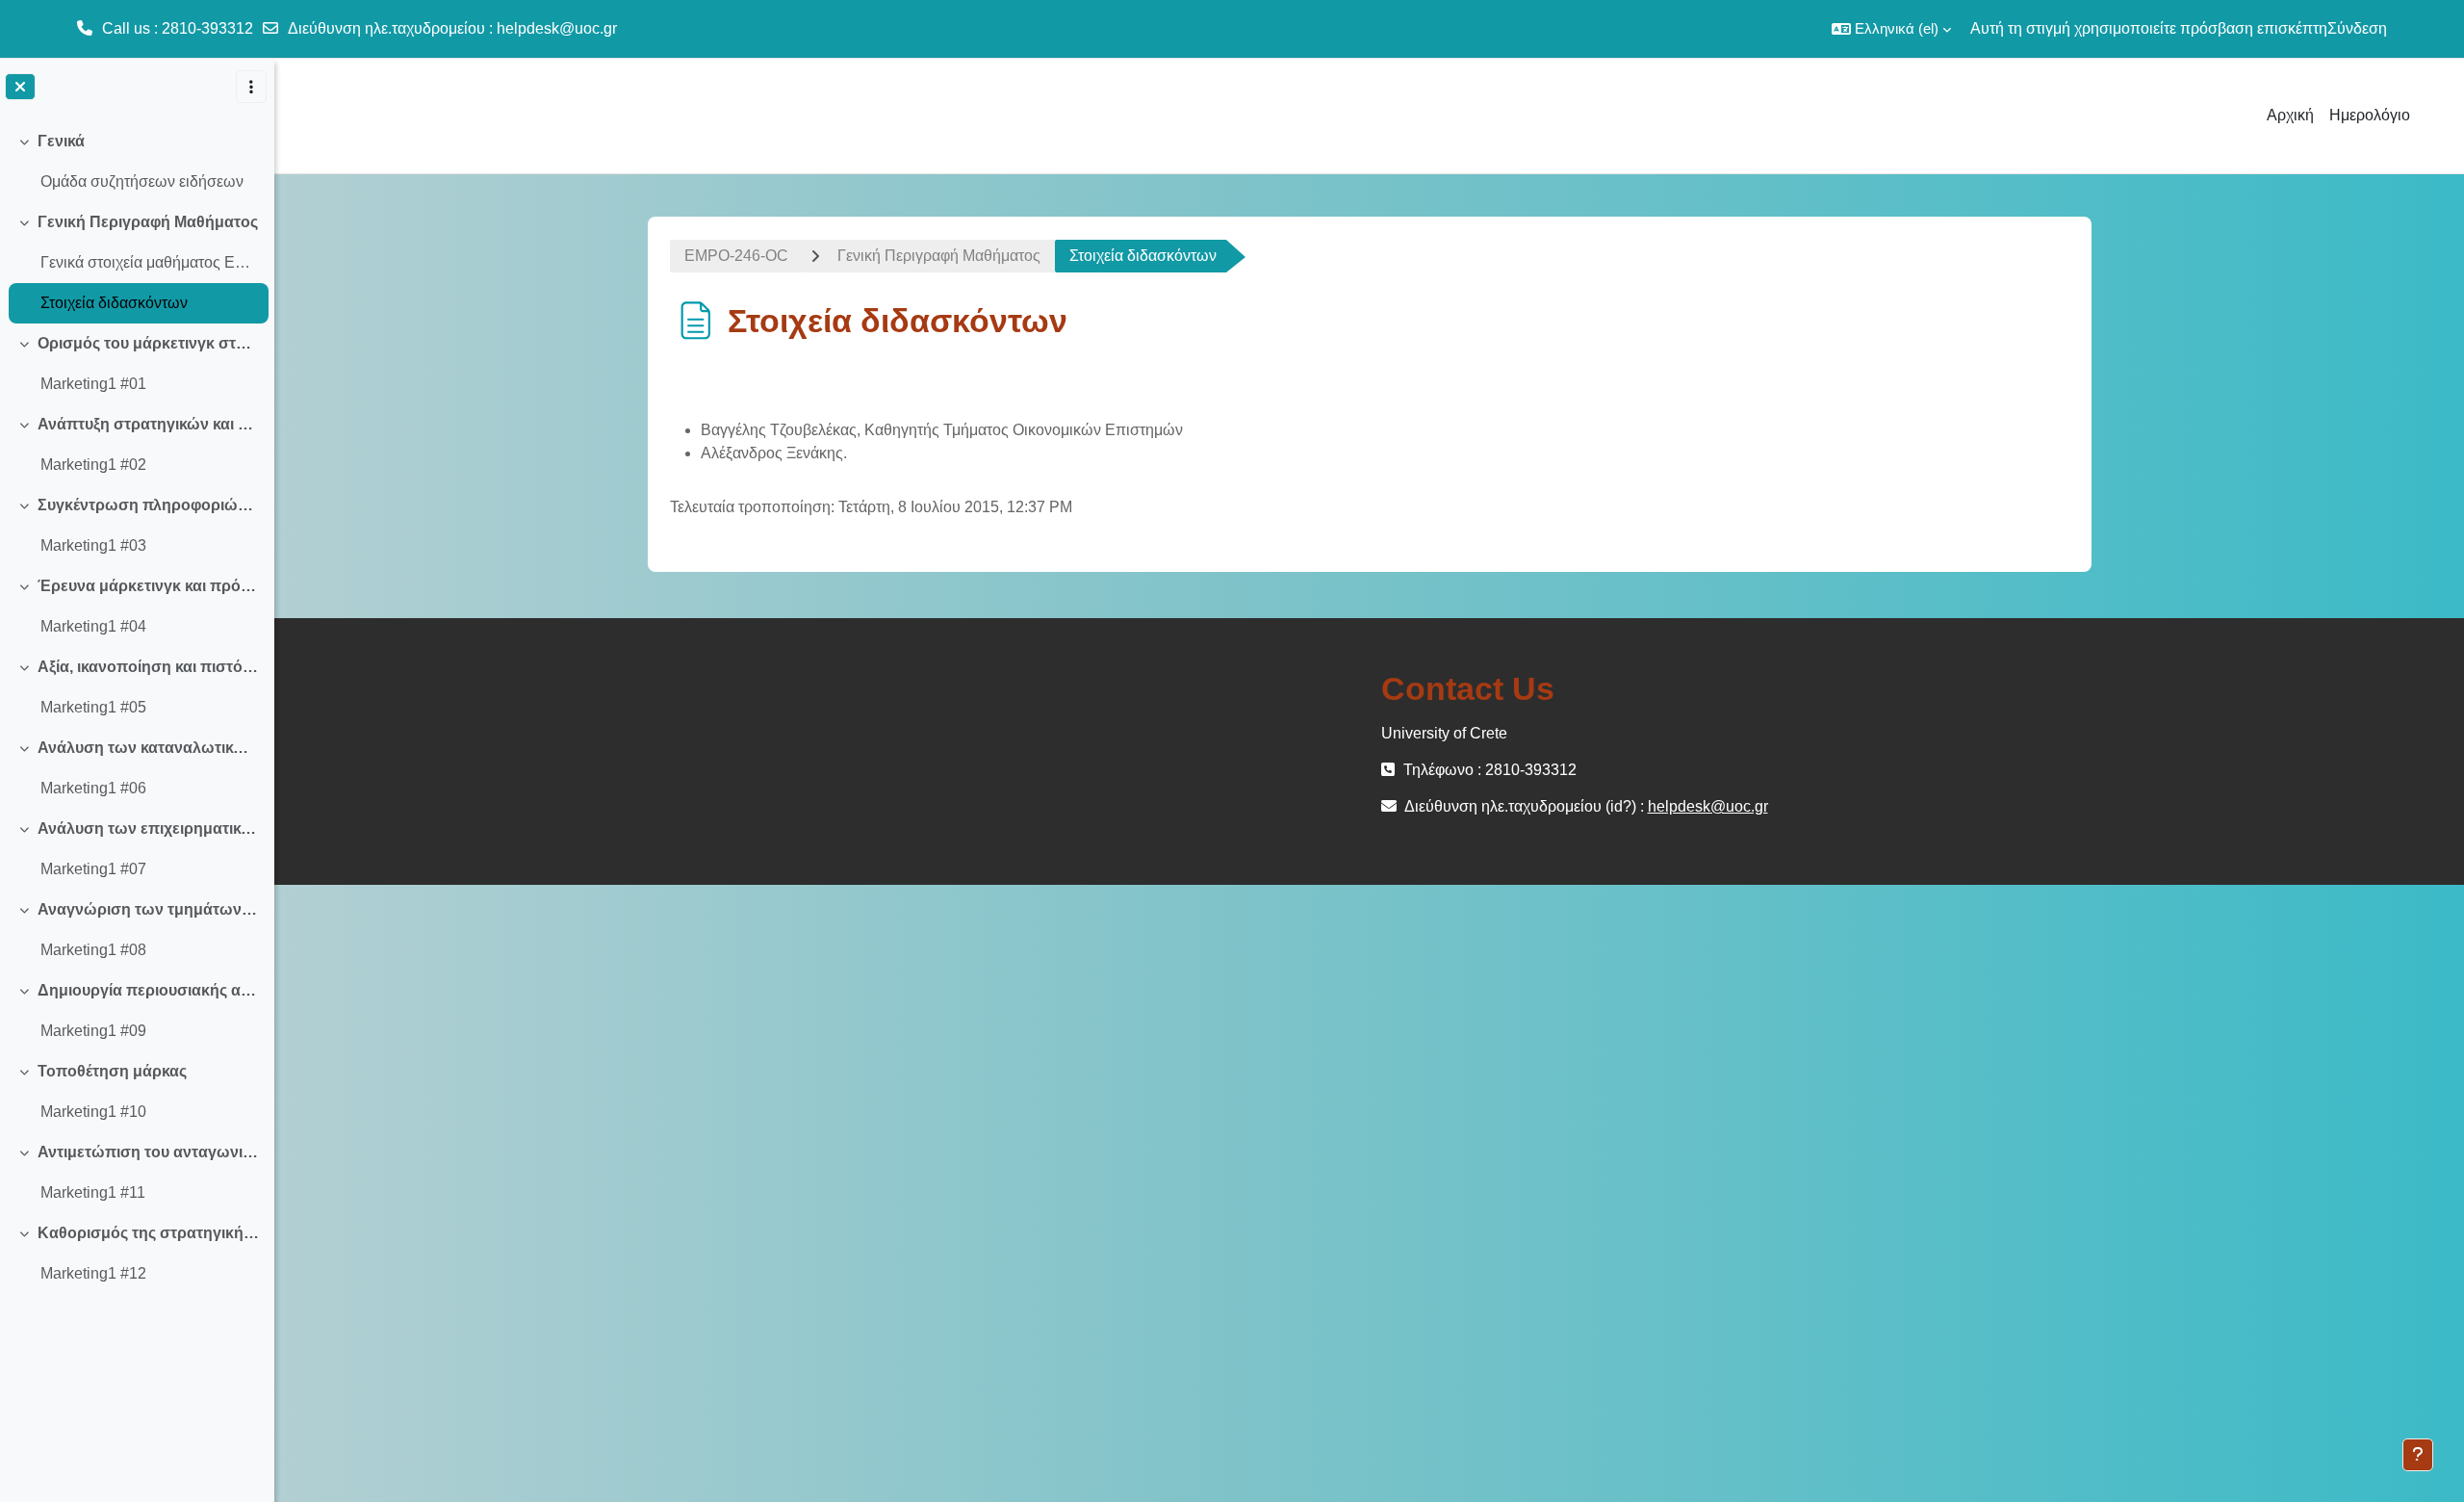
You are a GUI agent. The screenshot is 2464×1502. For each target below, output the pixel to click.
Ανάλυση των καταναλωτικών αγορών (149, 748)
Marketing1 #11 (93, 1192)
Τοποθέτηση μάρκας (112, 1071)
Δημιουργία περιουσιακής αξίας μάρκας (149, 990)
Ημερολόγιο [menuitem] (2370, 115)
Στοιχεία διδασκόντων (114, 303)
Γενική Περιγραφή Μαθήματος (148, 222)
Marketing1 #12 (93, 1273)
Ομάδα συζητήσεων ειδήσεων (142, 181)
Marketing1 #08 (93, 950)
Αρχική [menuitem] (2290, 115)
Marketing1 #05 (93, 707)
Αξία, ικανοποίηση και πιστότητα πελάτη (149, 667)
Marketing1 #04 (93, 626)
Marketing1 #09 (93, 1031)
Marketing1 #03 (93, 545)
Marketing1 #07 (93, 869)
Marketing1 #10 (93, 1112)
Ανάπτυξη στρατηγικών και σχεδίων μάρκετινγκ (149, 424)
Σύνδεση (2357, 28)
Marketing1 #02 (93, 465)
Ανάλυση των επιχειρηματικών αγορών (149, 829)
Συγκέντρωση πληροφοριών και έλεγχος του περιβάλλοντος (149, 505)
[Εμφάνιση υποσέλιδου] (2418, 1455)
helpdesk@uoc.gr (557, 28)
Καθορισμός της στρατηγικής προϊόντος (149, 1233)
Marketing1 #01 (93, 384)
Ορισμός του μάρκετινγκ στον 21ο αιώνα (149, 343)
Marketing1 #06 (93, 788)
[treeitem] (137, 162)
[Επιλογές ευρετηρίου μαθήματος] (251, 87)
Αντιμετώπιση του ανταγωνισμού (149, 1152)
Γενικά (61, 141)
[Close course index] (20, 87)
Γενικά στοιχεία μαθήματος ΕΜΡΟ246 (150, 262)
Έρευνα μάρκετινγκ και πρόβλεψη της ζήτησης (149, 586)
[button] (1891, 29)
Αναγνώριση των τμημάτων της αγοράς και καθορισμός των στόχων (149, 909)
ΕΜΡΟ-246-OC (736, 256)
